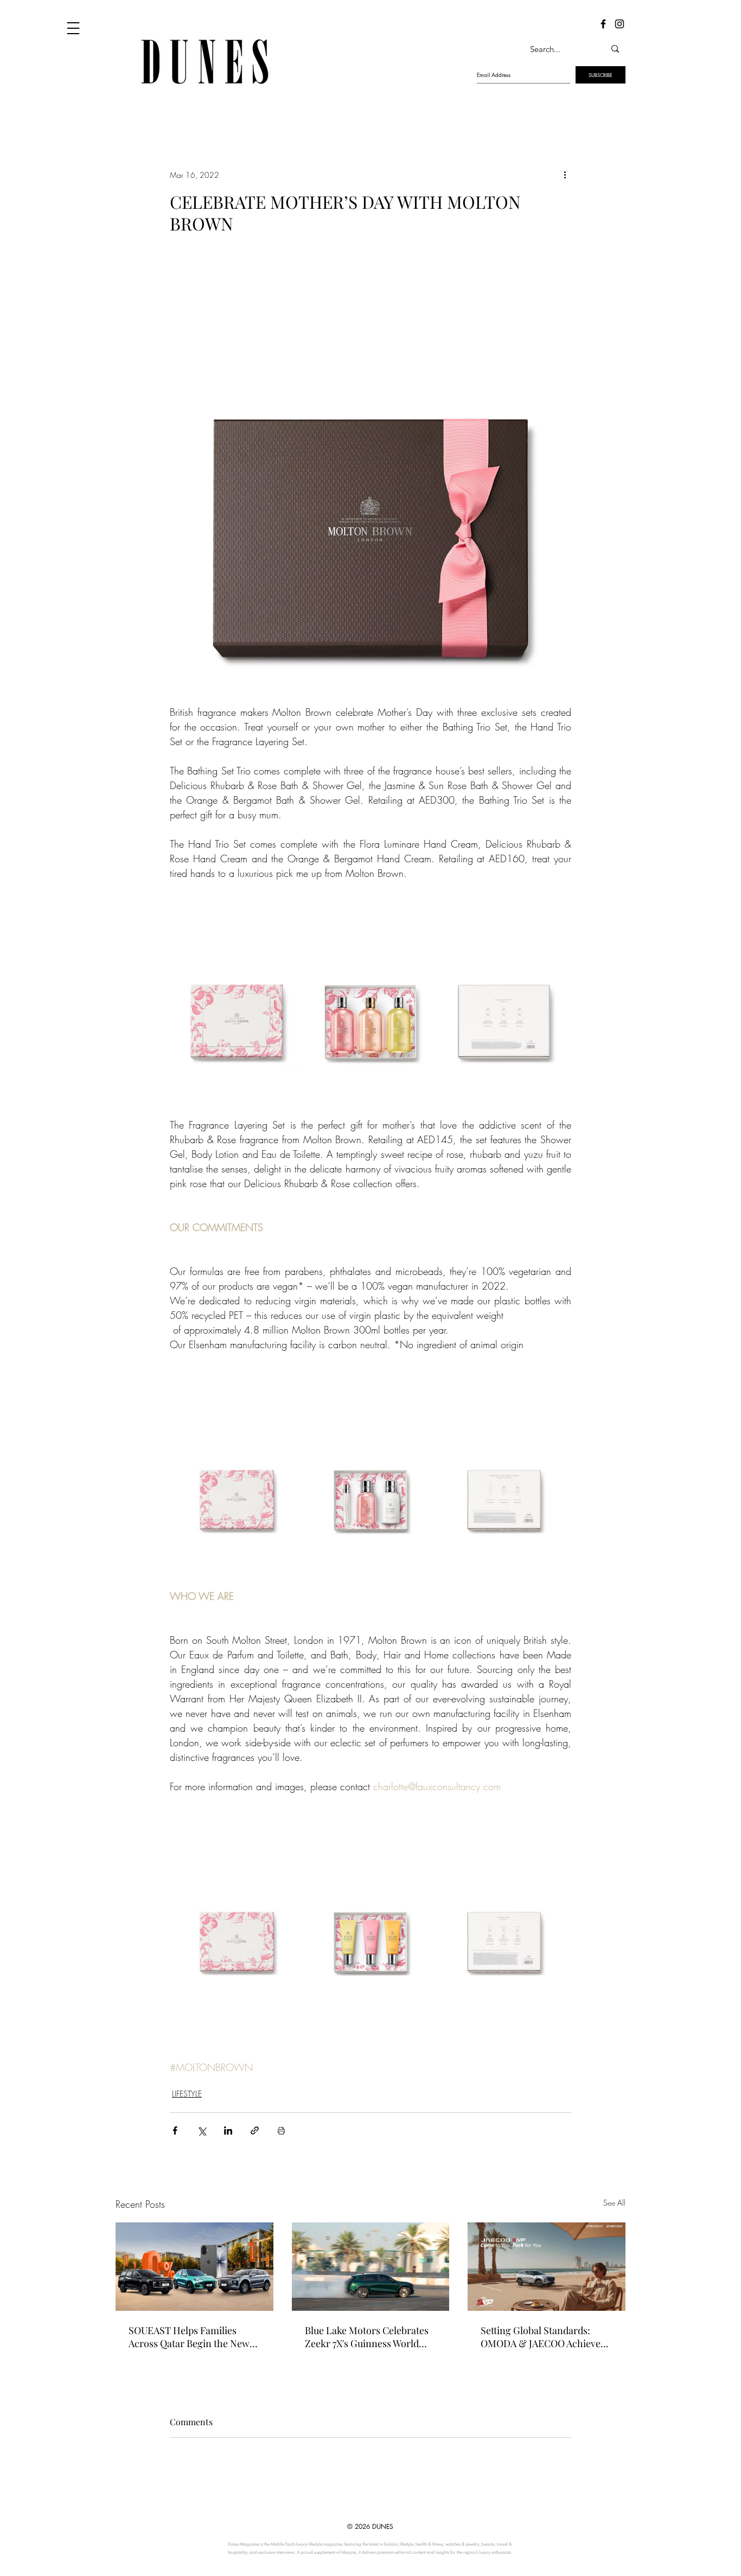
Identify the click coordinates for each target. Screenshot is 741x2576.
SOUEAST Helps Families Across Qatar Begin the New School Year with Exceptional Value (191, 2337)
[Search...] (615, 49)
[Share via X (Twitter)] (202, 2130)
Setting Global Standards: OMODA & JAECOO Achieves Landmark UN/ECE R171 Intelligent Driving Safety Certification (543, 2337)
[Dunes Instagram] (619, 24)
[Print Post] (281, 2130)
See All (614, 2203)
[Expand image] (237, 999)
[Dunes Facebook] (603, 24)
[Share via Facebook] (175, 2130)
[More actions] (565, 175)
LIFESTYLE (187, 2094)
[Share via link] (255, 2130)
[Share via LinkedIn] (228, 2130)
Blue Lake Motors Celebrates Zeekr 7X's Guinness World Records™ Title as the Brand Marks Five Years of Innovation (367, 2337)
